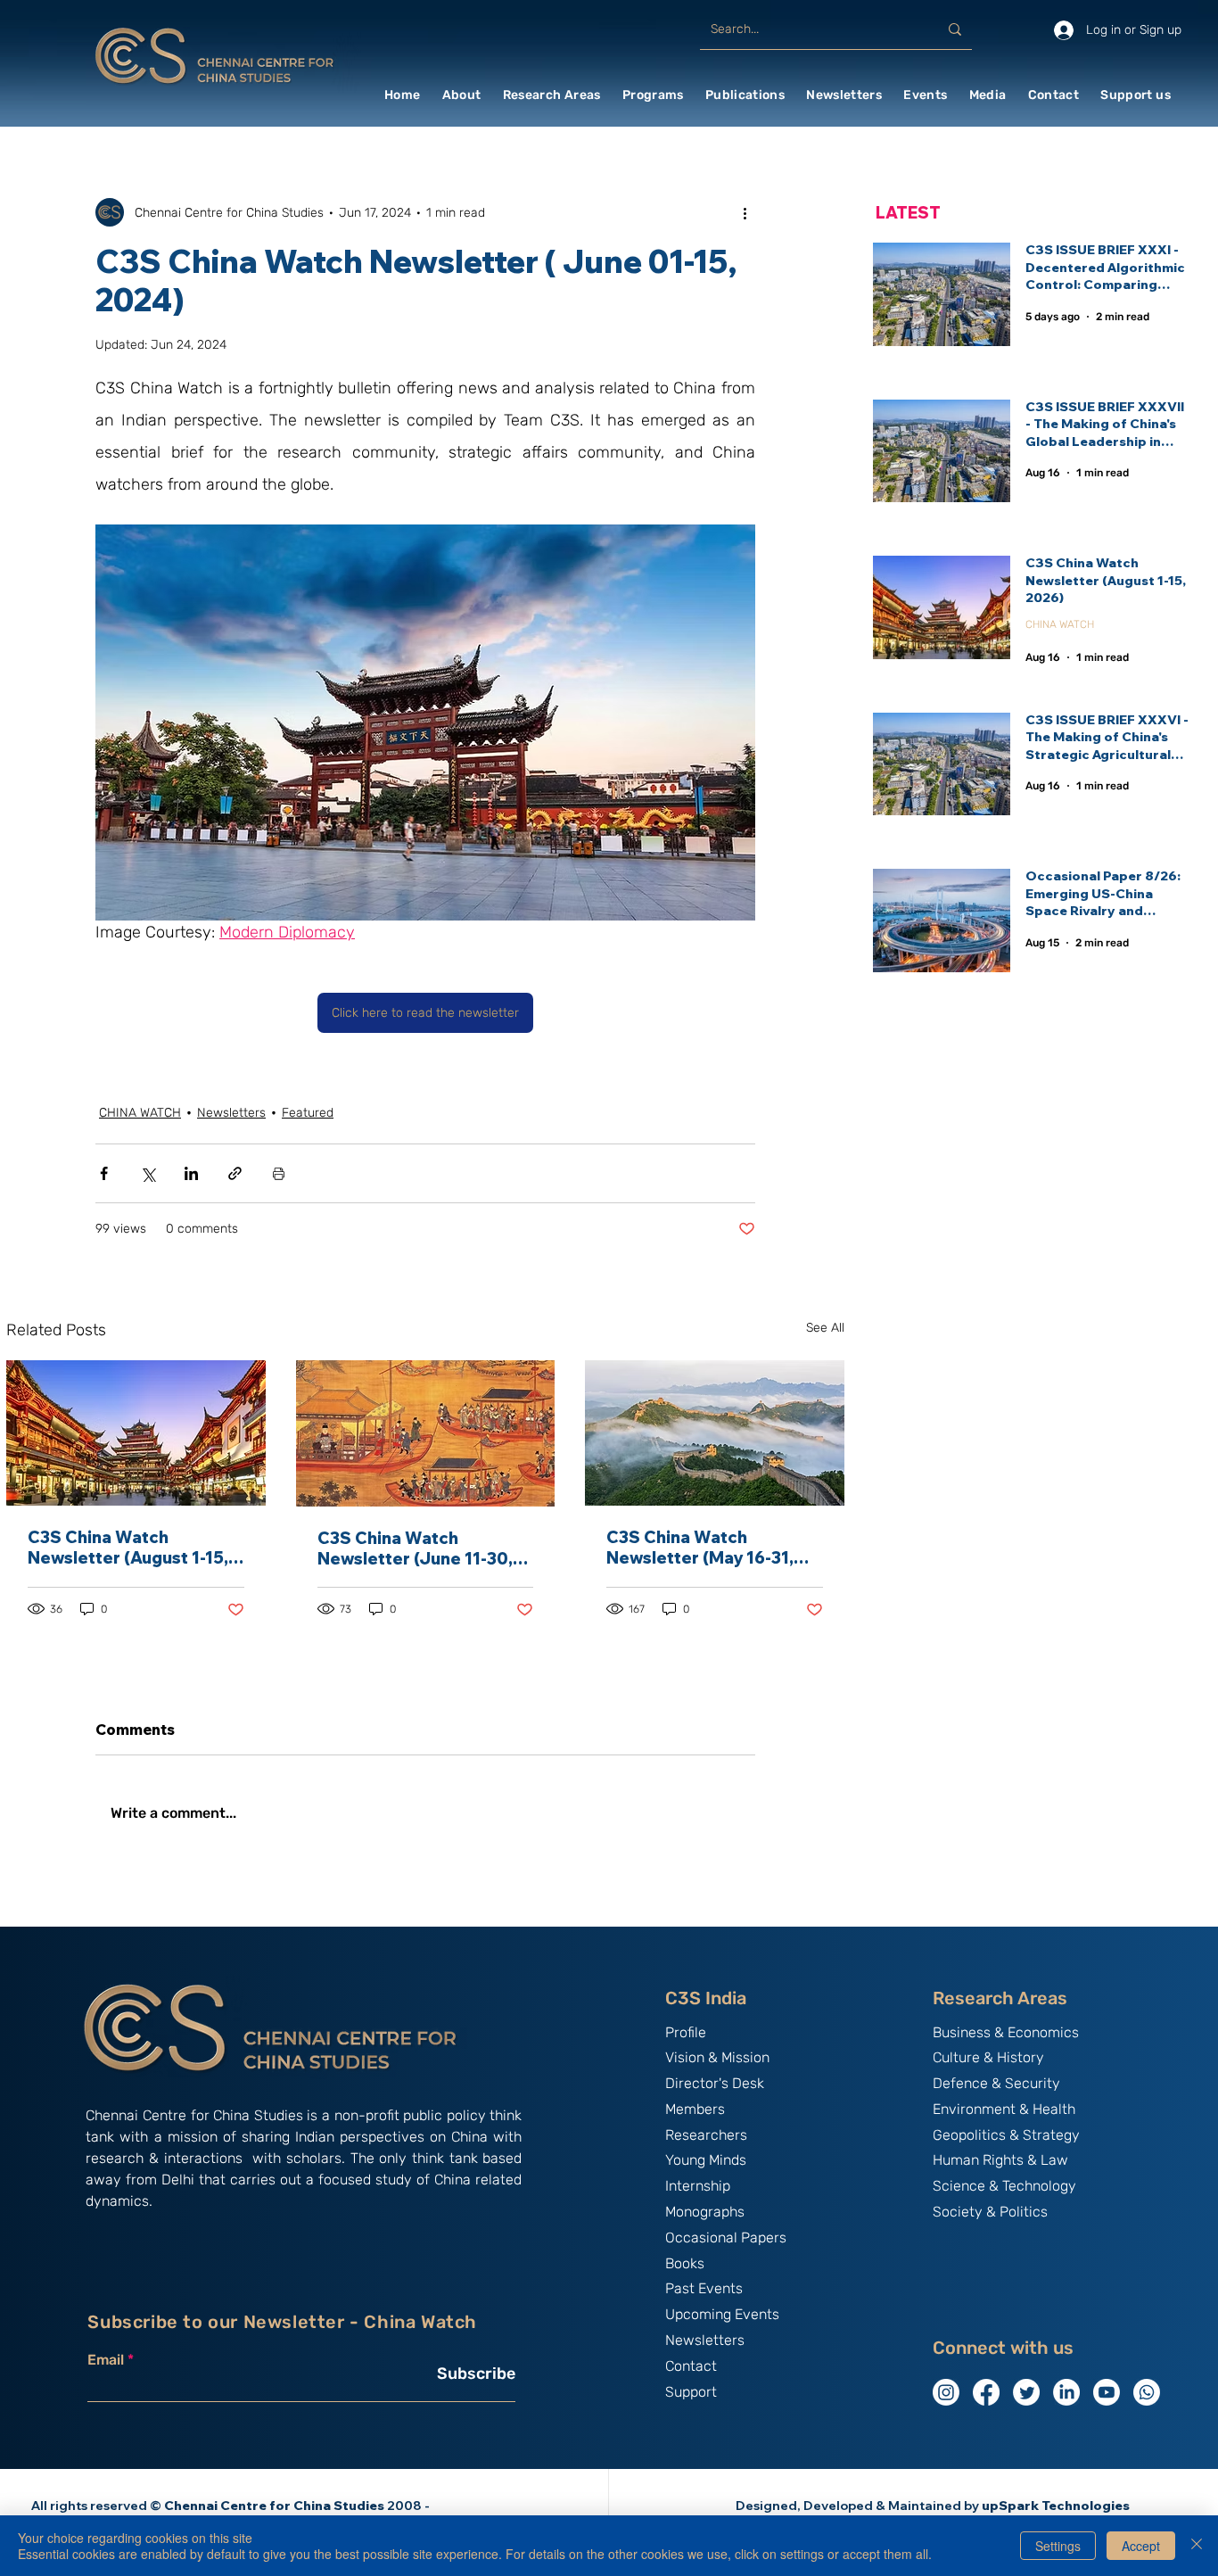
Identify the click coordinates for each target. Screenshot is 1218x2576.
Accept (1141, 2546)
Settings (1058, 2546)
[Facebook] (986, 2392)
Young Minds (706, 2160)
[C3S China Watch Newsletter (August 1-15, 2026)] (136, 1433)
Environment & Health (1004, 2109)
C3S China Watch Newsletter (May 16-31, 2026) (700, 1548)
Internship (698, 2186)
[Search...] (955, 29)
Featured (308, 1113)
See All (825, 1328)
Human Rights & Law (1000, 2160)
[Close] (1197, 2546)
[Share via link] (235, 1173)
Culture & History (988, 2057)
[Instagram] (946, 2392)
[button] (462, 95)
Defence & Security (996, 2083)
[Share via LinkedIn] (191, 1173)
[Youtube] (1107, 2392)
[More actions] (745, 212)
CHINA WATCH (140, 1113)
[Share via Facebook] (104, 1173)
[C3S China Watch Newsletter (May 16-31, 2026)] (715, 1433)
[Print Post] (279, 1173)
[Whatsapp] (1147, 2392)
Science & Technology (1004, 2186)
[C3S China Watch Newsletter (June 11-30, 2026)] (426, 1433)
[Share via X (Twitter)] (148, 1173)
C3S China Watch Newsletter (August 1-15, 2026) (128, 1548)
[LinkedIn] (1066, 2392)
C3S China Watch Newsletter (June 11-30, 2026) (415, 1548)
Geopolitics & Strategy (1006, 2135)
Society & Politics (990, 2212)
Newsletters (231, 1113)
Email (106, 2360)
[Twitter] (1026, 2392)
